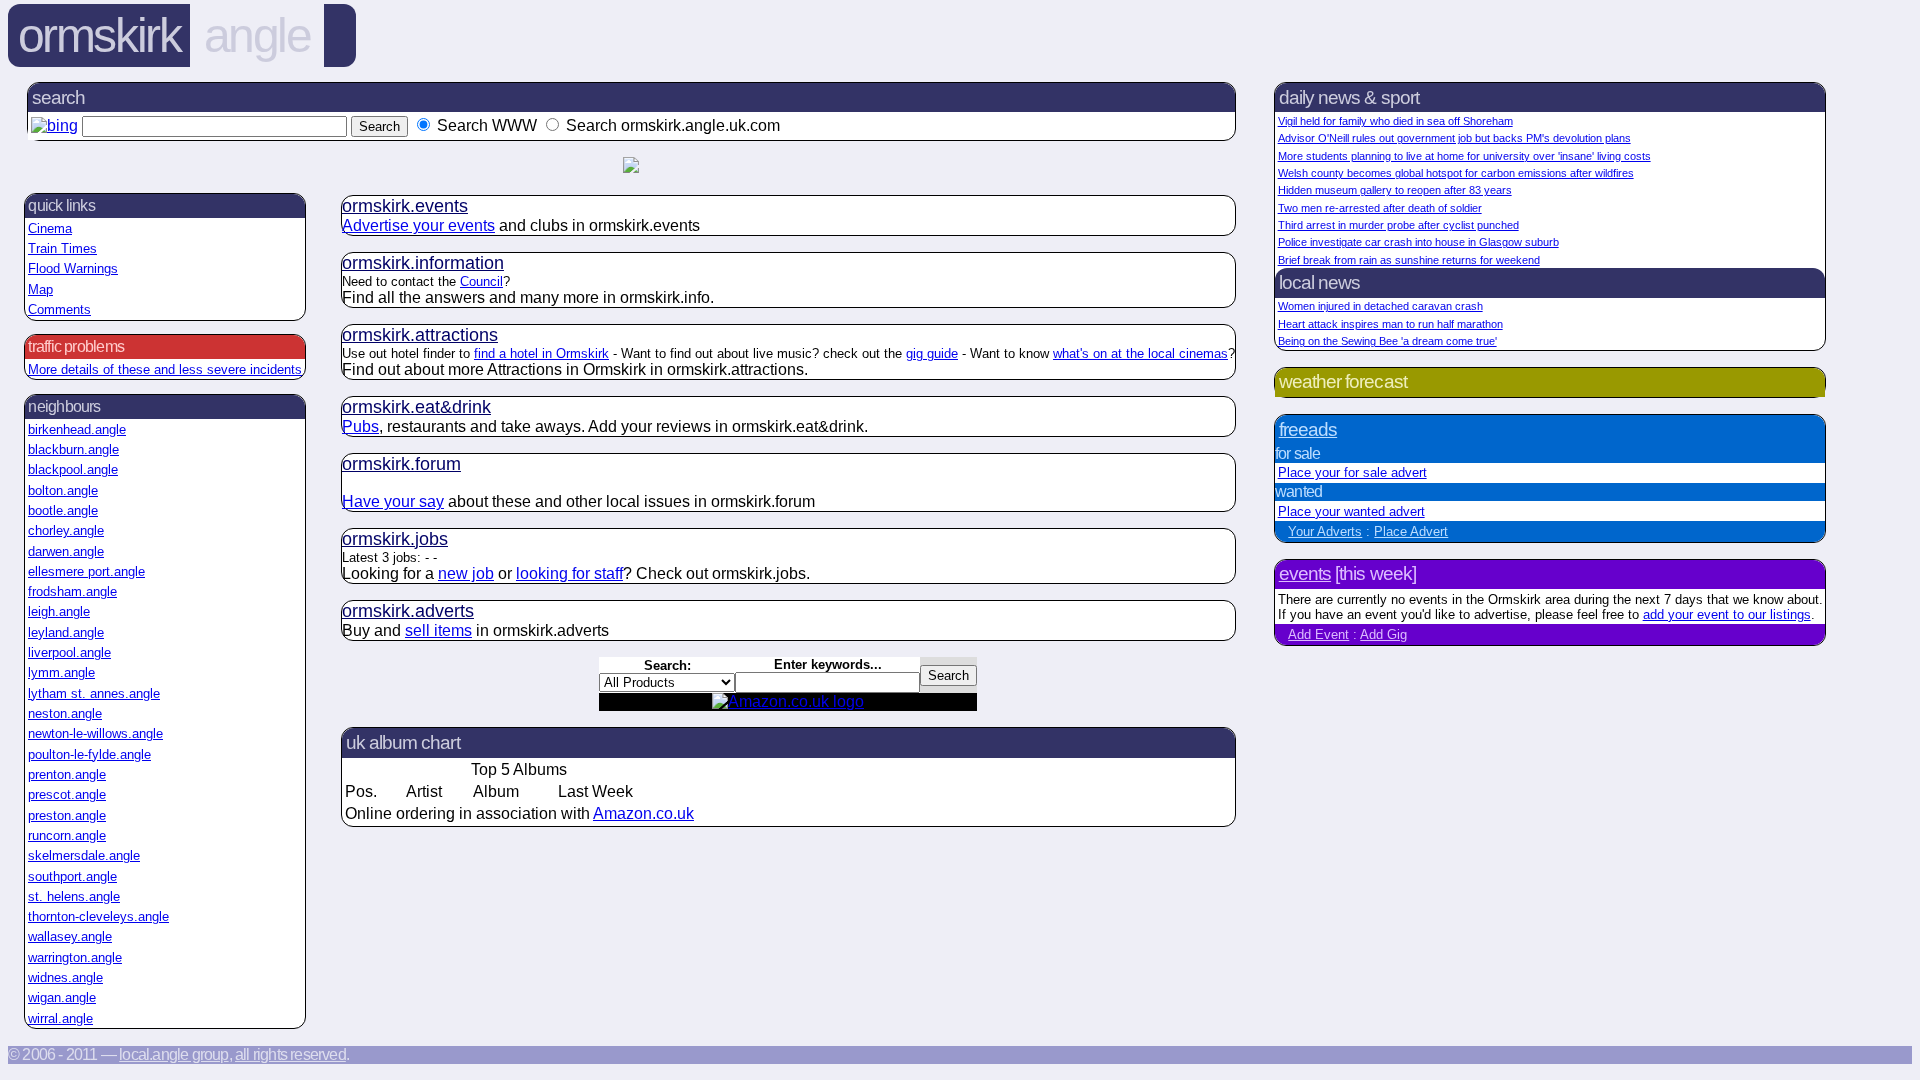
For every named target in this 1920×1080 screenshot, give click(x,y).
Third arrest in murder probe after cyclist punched (1398, 225)
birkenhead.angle (77, 429)
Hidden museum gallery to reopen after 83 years (1395, 190)
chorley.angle (66, 530)
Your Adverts (1325, 531)
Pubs (360, 426)
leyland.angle (66, 632)
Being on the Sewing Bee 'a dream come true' (1387, 341)
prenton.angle (67, 774)
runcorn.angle (67, 835)
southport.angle (72, 876)
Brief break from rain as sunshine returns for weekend (1409, 260)
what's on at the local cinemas (1140, 353)
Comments (59, 309)
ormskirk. (405, 206)
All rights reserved (290, 1054)
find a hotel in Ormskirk (541, 353)
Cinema (50, 228)
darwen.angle (66, 551)
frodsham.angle (72, 591)
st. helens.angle (74, 896)
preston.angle (67, 815)
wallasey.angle (70, 936)
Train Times (62, 248)
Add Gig (1383, 634)
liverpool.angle (69, 652)
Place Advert (1411, 531)
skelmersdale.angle (84, 855)
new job (466, 573)
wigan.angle (62, 997)
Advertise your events (418, 225)
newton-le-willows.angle (95, 733)
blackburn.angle (73, 449)
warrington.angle (75, 957)
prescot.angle (67, 794)
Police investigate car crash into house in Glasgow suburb (1418, 242)
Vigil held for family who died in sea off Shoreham (1395, 121)
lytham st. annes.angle (94, 693)
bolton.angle (63, 490)
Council (481, 281)
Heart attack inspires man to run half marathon (1390, 324)
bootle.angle (63, 510)
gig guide (932, 353)
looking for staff (569, 573)
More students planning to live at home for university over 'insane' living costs (1464, 156)
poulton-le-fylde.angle (89, 754)
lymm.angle (61, 672)
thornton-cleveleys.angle (98, 916)
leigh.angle (59, 611)
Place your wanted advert (1351, 511)
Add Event (1318, 634)
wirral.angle (60, 1018)
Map (40, 289)
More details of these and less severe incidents (165, 369)
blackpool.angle (73, 469)
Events (1305, 573)
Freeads (1308, 429)
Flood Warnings (73, 268)
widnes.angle (65, 977)
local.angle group (173, 1054)
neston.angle (65, 713)
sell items (438, 630)
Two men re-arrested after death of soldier (1380, 208)
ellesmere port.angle (86, 571)
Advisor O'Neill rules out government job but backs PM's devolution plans (1454, 138)
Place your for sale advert (1352, 472)
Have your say (393, 501)
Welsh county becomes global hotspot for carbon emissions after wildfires (1456, 173)
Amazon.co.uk (643, 813)
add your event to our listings (1727, 614)
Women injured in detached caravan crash (1380, 306)
